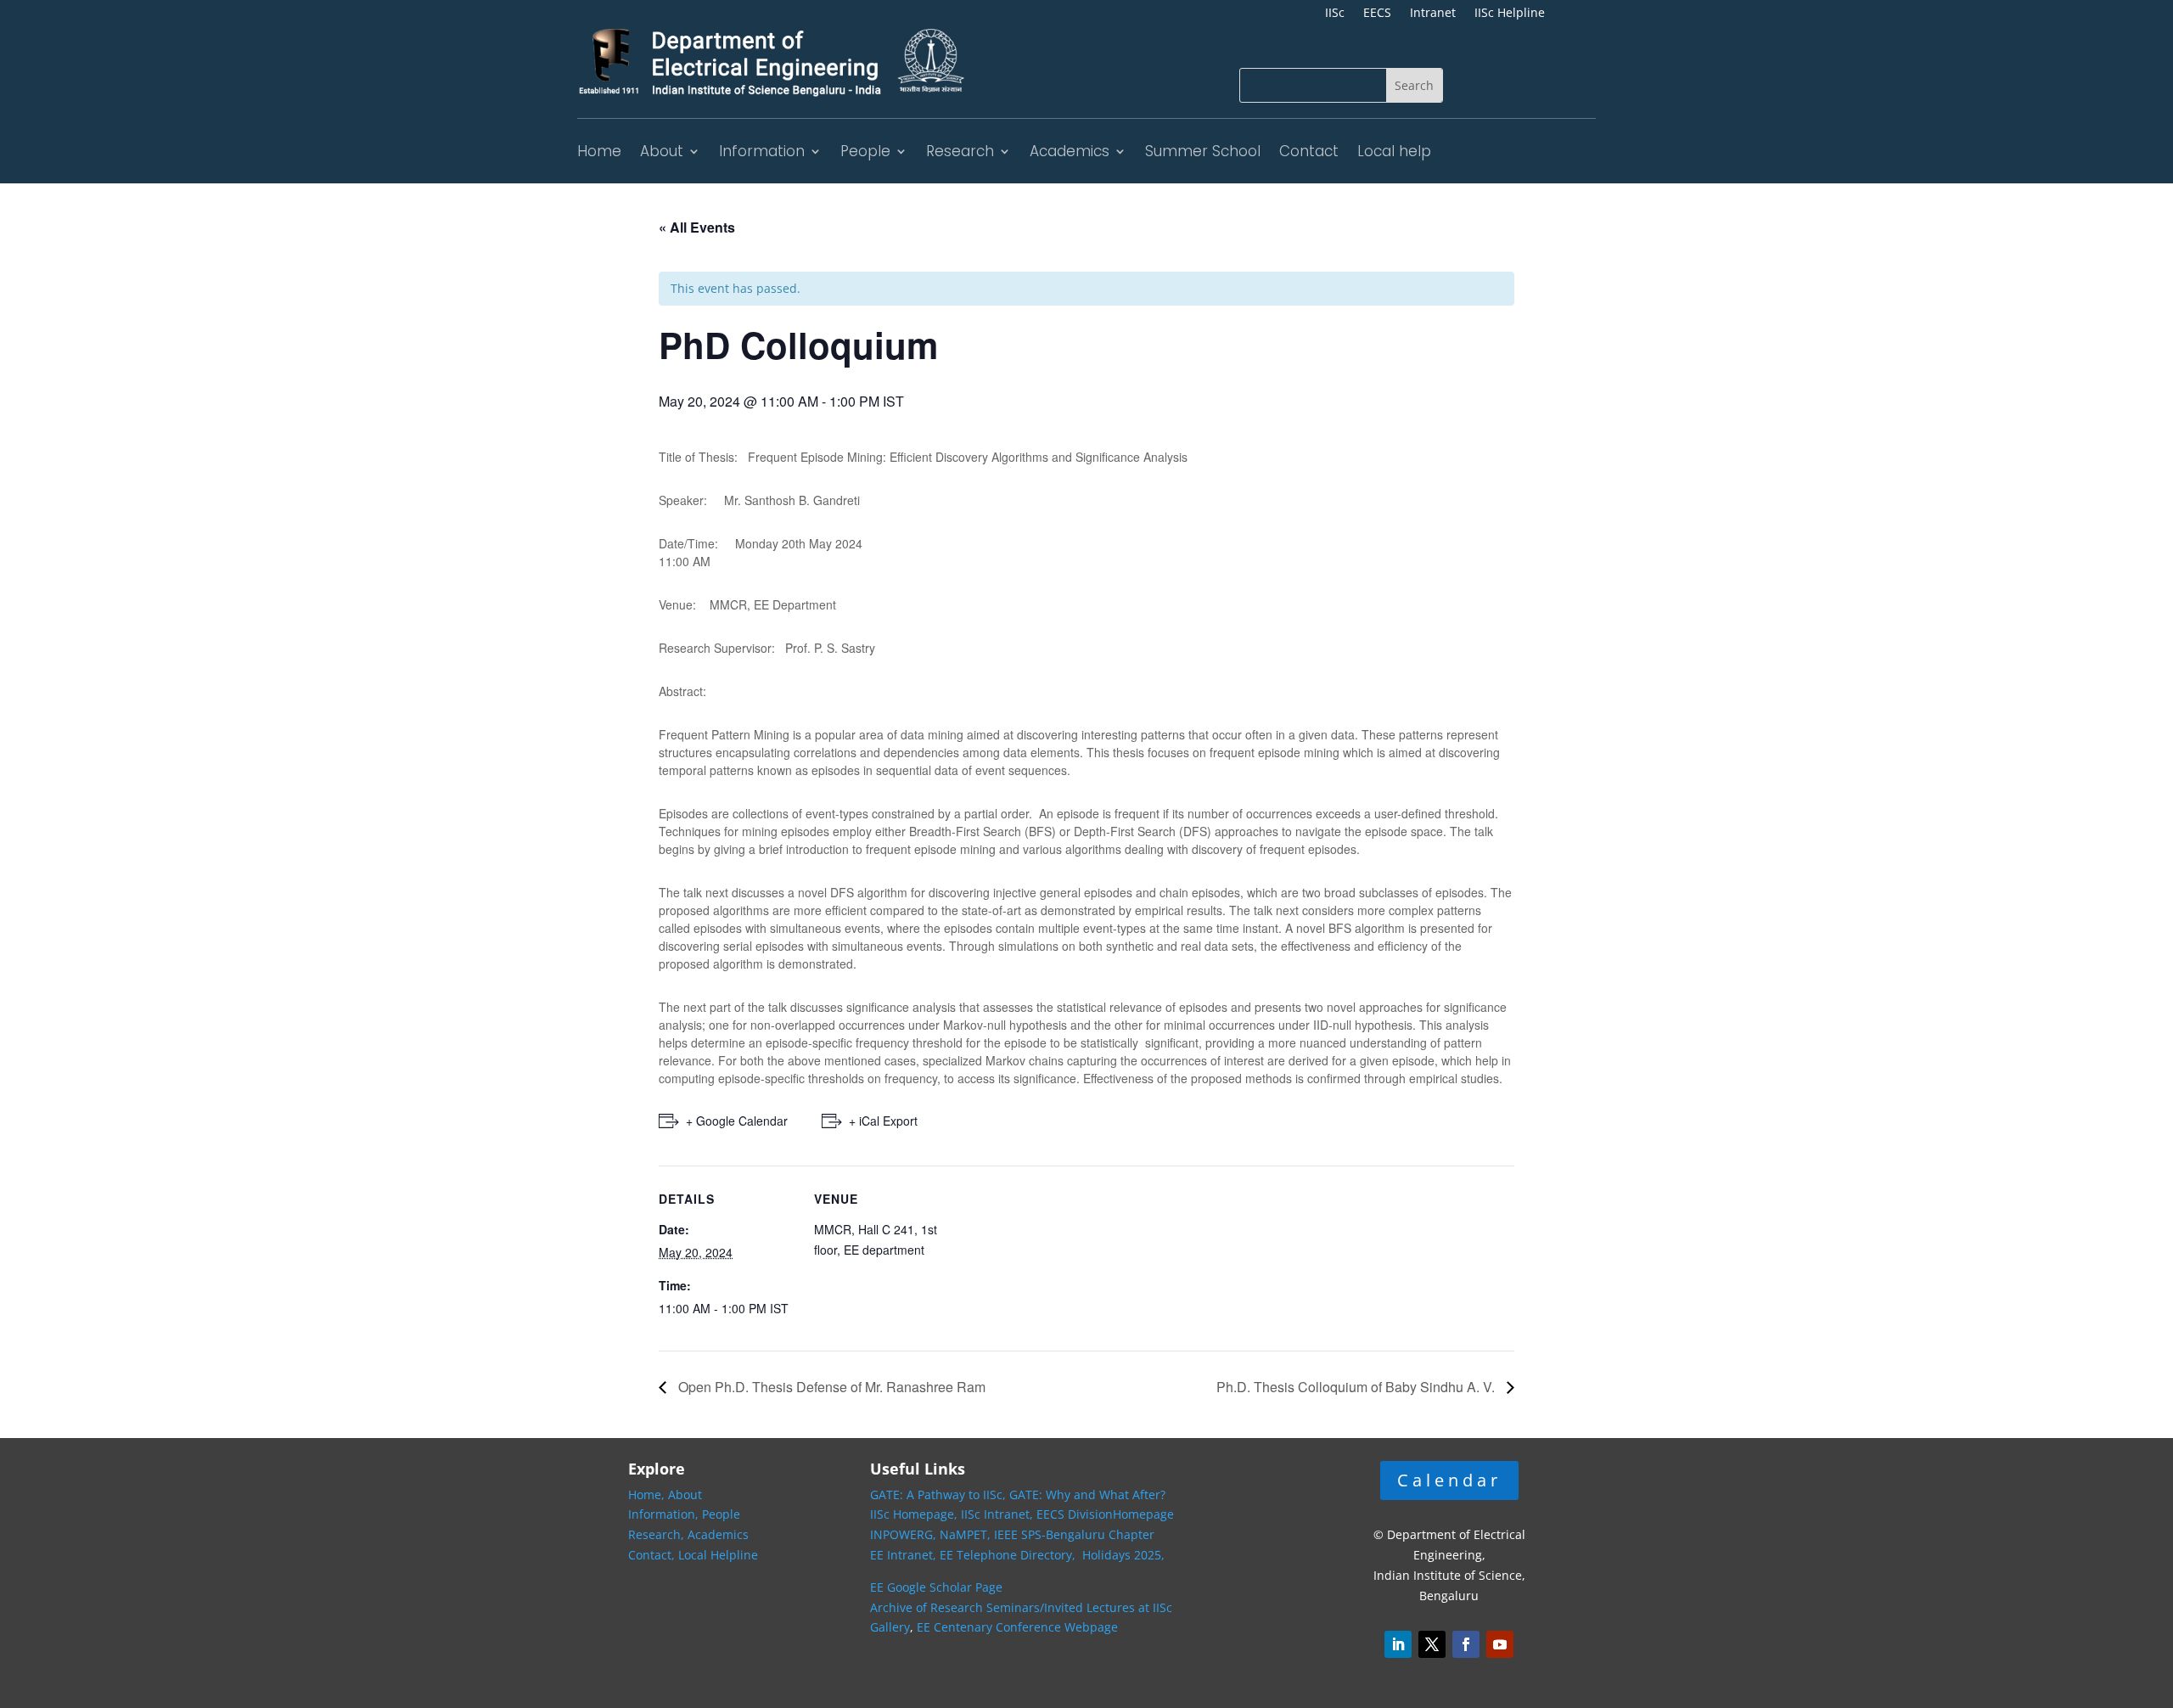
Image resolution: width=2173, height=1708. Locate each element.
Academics (1070, 151)
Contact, (653, 1555)
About (662, 151)
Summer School (1203, 151)
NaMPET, (965, 1534)
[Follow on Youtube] (1500, 1644)
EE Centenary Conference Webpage (1017, 1627)
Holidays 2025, (1123, 1555)
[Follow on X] (1432, 1644)
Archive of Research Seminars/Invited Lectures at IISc (1021, 1607)
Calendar (1449, 1480)
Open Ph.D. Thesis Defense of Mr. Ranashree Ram (830, 1387)
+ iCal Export (883, 1121)
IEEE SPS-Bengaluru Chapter (1074, 1534)
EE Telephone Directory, (1009, 1555)
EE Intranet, (903, 1555)
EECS (1377, 14)
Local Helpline (718, 1555)
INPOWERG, (905, 1534)
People (865, 151)
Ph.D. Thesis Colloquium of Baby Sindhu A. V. (1357, 1387)
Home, (648, 1494)
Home (599, 151)
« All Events (697, 227)
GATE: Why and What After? (1087, 1494)
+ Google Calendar (737, 1121)
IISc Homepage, (914, 1514)
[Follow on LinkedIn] (1398, 1644)
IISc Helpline (1510, 14)
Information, (665, 1514)
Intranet (1433, 14)
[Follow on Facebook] (1466, 1644)
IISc (1335, 14)
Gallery (890, 1627)
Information (762, 151)
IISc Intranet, (997, 1514)
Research (960, 151)
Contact (1309, 151)
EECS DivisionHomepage (1105, 1514)
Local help (1394, 151)
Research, (658, 1534)
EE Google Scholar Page (936, 1587)
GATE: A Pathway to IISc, (938, 1494)
